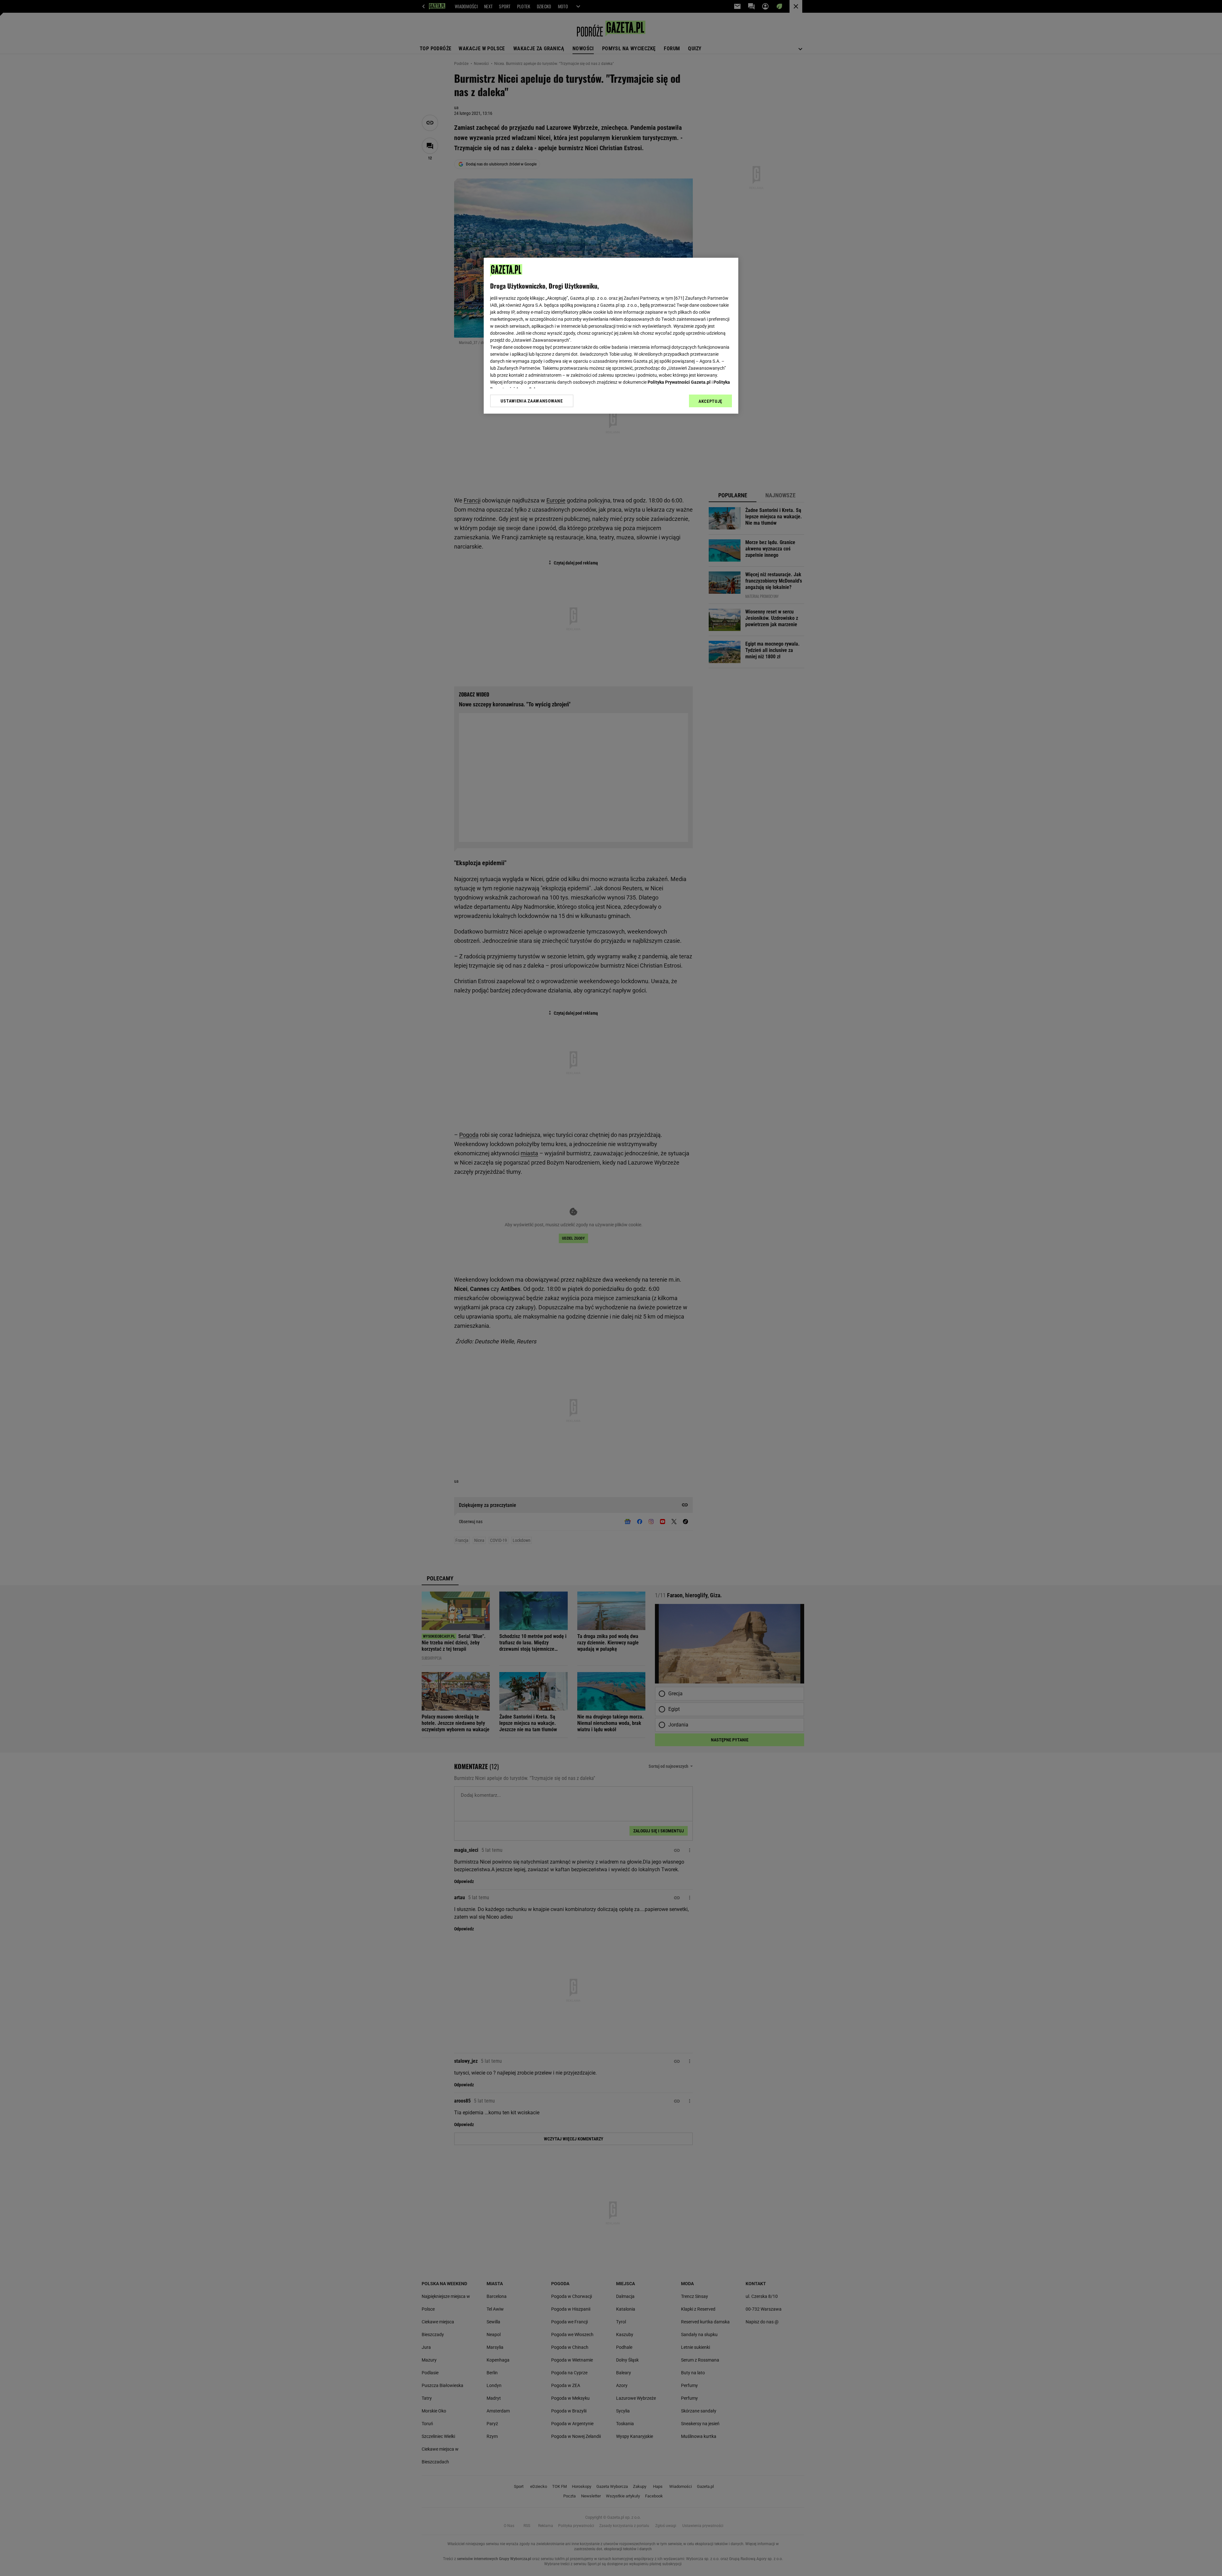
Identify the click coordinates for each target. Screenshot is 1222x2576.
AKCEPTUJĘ (710, 401)
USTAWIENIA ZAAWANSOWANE (532, 401)
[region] (611, 336)
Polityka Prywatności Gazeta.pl (679, 382)
